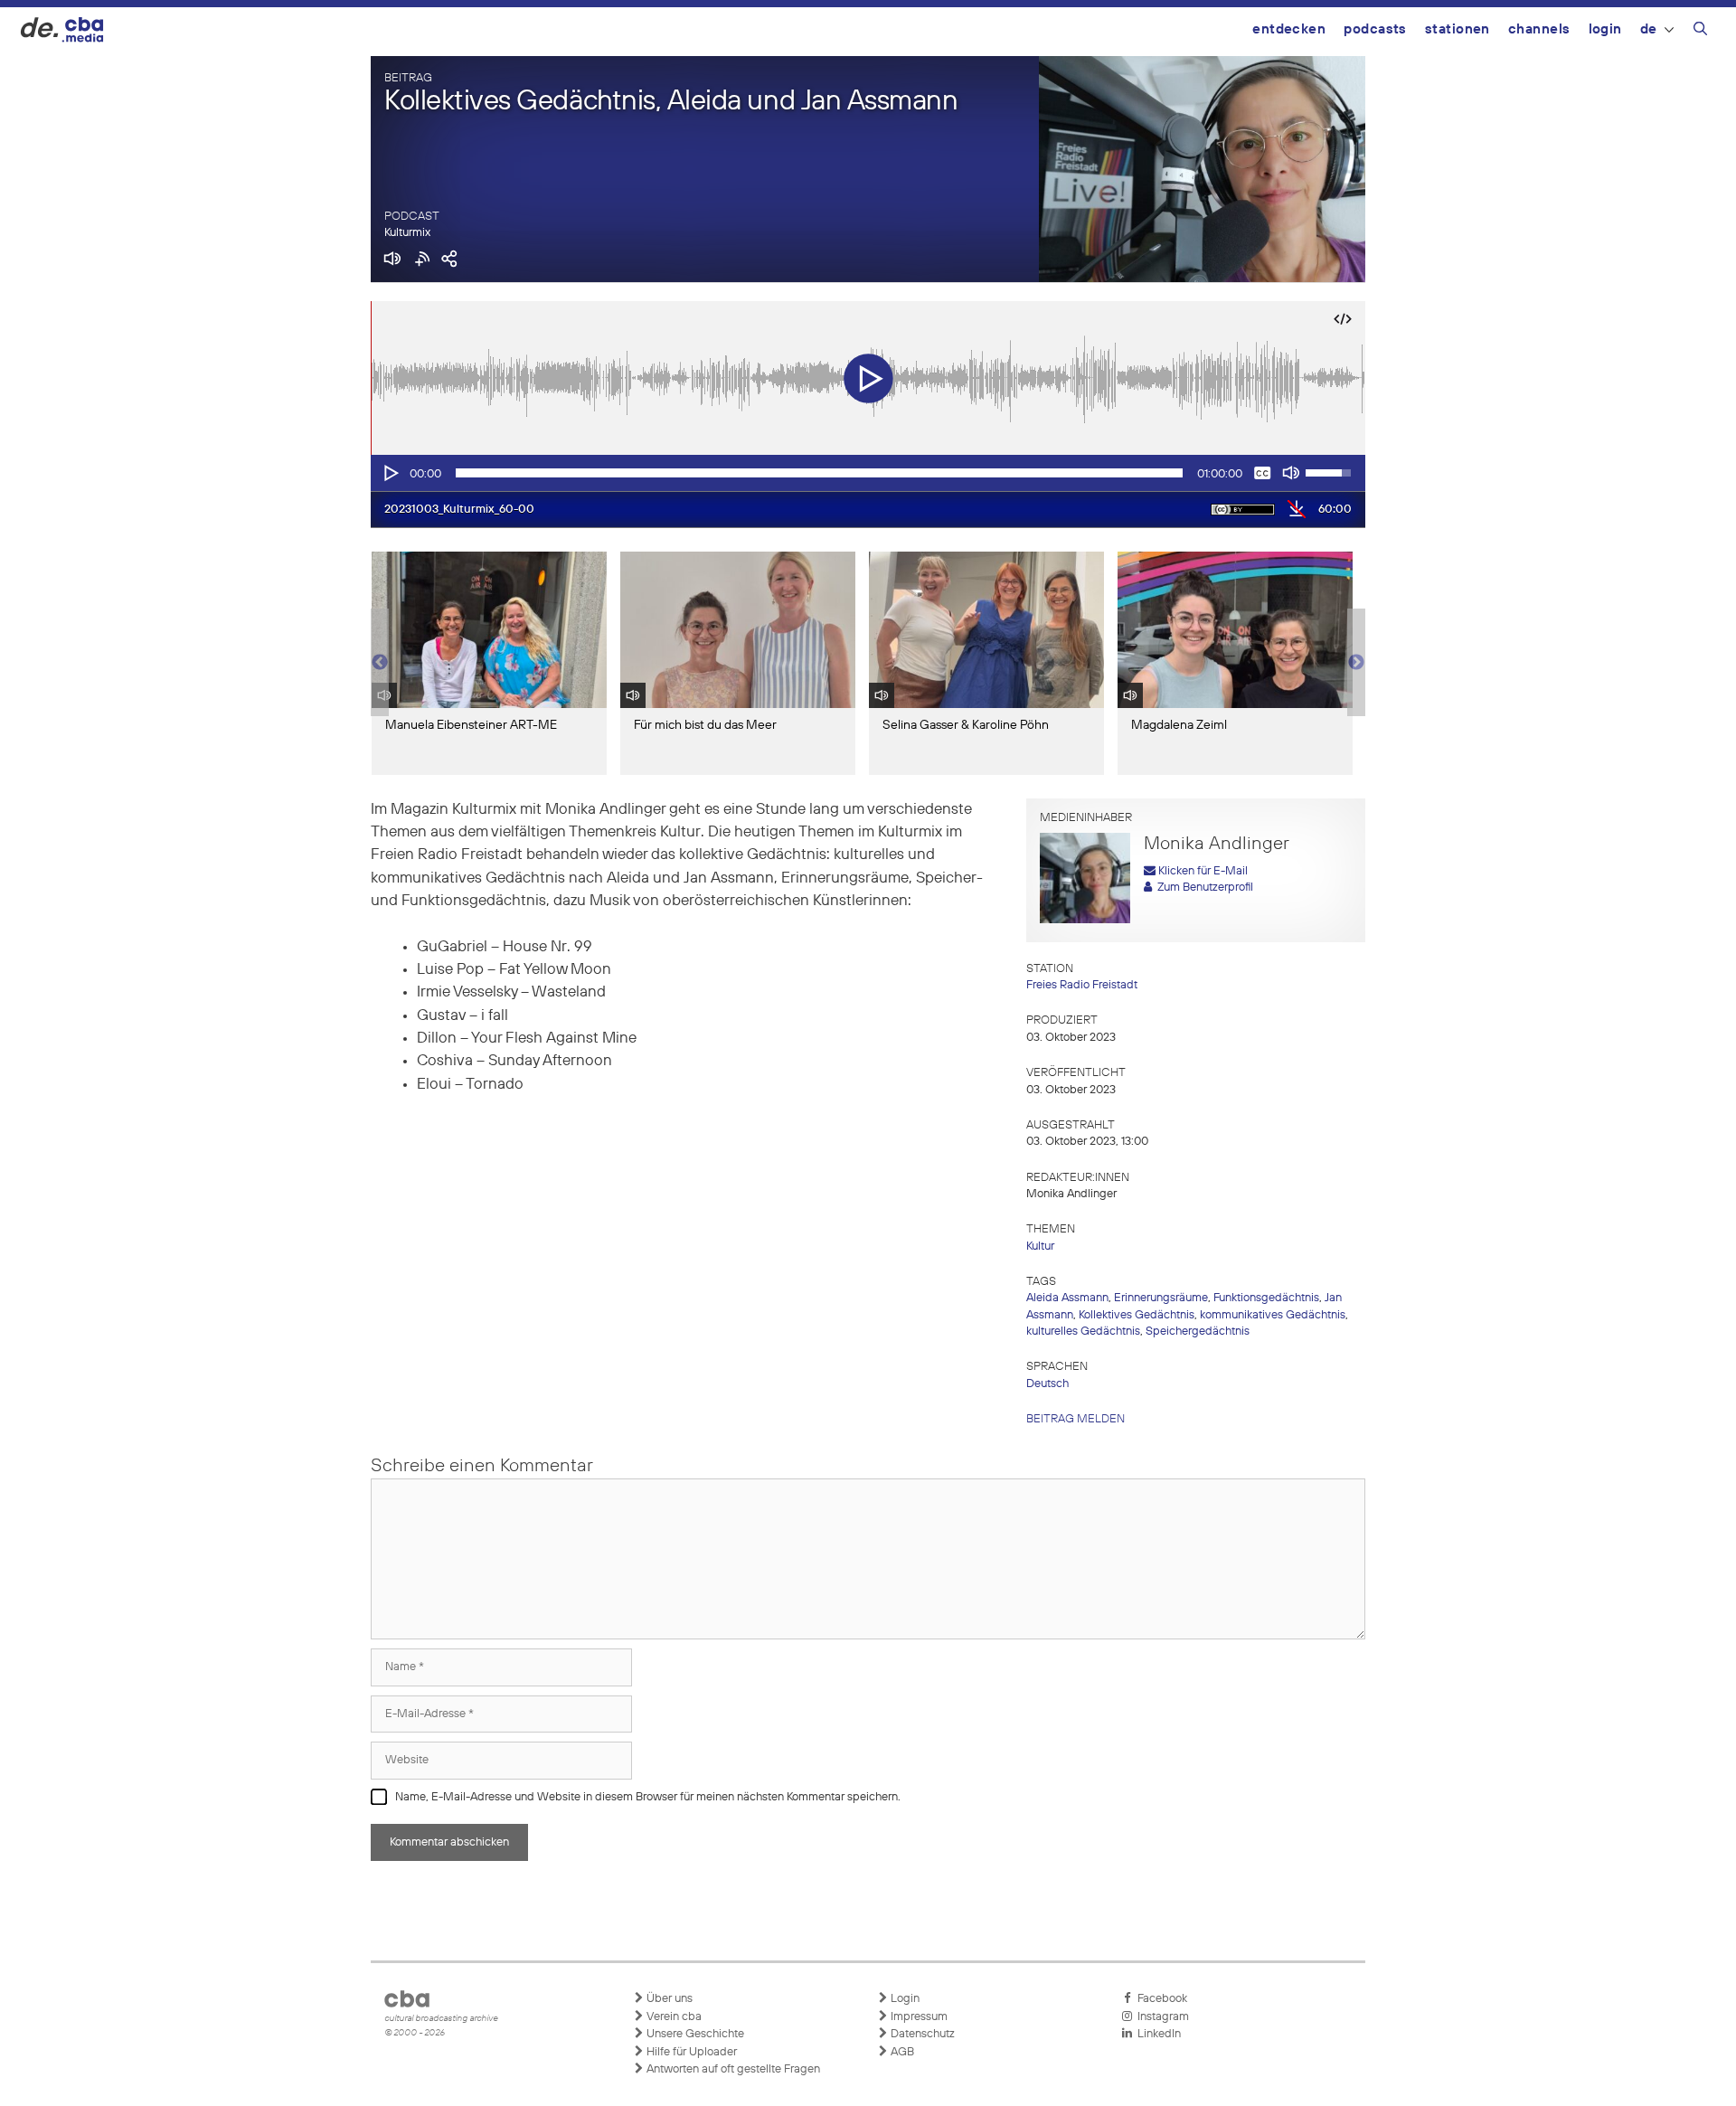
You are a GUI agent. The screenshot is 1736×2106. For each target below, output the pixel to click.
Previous (380, 663)
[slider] (819, 473)
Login (1605, 29)
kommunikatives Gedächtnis (1273, 1315)
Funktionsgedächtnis (1266, 1298)
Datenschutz (921, 2034)
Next (1356, 663)
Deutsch (1047, 1384)
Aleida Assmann (1067, 1298)
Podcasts (1375, 29)
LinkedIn (1156, 2034)
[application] (868, 473)
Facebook (1160, 1999)
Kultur (1040, 1247)
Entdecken (1289, 29)
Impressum (918, 2017)
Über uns (668, 1999)
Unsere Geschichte (694, 2034)
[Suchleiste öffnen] (1700, 32)
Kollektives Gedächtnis (1137, 1315)
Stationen (1458, 29)
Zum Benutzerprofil (1203, 888)
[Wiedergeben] (390, 473)
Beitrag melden (1076, 1419)
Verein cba (673, 2017)
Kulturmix (407, 233)
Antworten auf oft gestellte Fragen (732, 2069)
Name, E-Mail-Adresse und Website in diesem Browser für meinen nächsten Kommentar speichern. (648, 1797)
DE (1649, 29)
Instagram (1160, 2017)
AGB (901, 2052)
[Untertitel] (1262, 473)
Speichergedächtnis (1198, 1332)
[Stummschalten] (1291, 473)
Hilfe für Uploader (690, 2052)
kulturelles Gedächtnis (1083, 1332)
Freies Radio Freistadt (1082, 985)
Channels (1539, 29)
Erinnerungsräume (1161, 1298)
